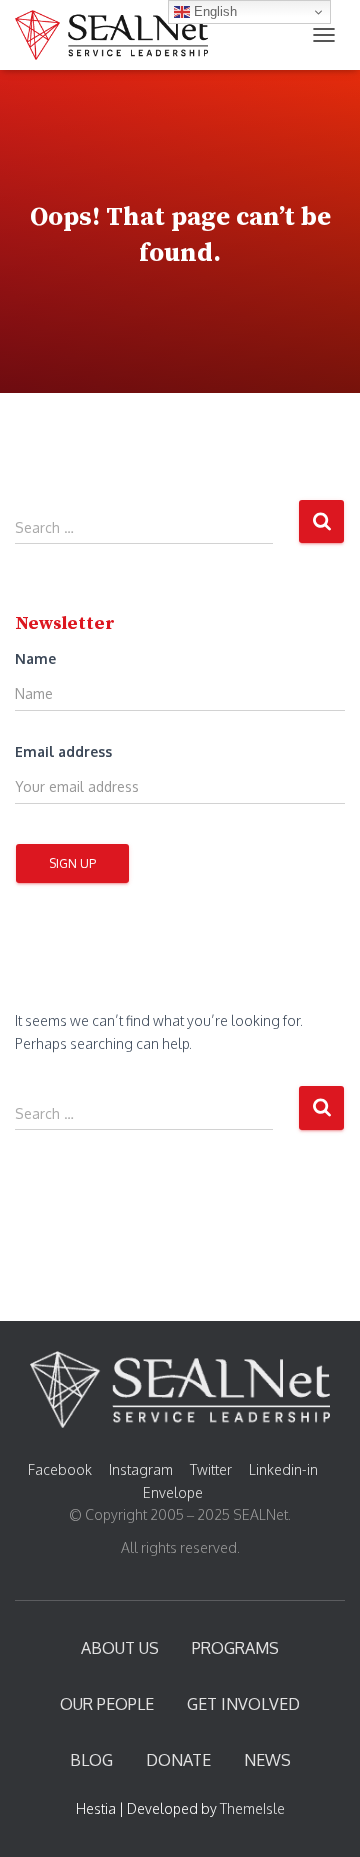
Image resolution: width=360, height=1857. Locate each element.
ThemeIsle (252, 1808)
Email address (63, 751)
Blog (91, 1760)
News (267, 1760)
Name (35, 658)
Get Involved (243, 1704)
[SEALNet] (119, 35)
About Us (120, 1648)
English (213, 11)
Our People (107, 1704)
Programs (235, 1648)
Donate (178, 1760)
